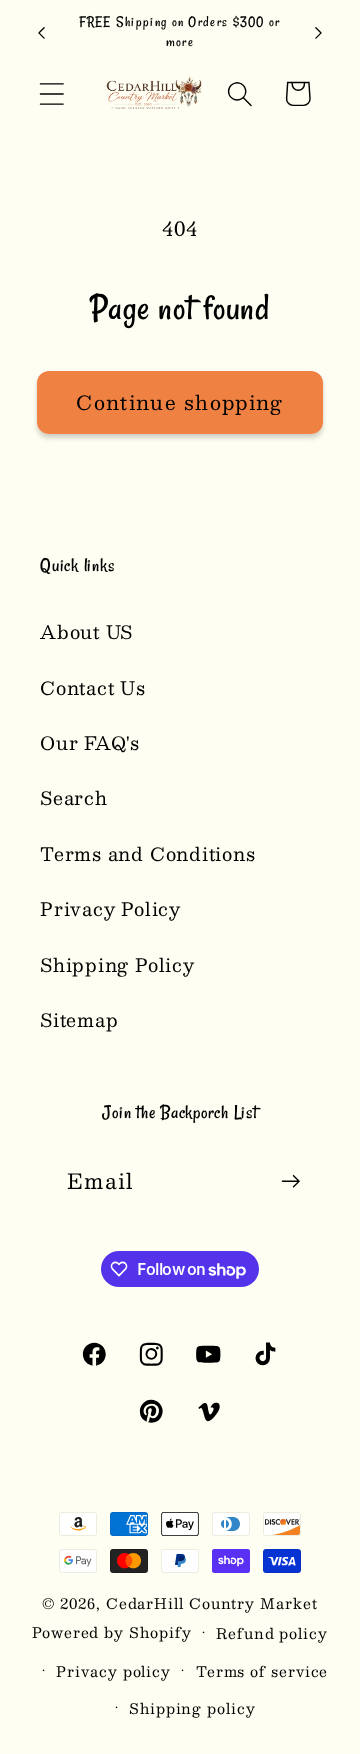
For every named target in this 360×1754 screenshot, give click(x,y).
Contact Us (93, 687)
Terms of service (262, 1671)
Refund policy (272, 1633)
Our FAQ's (90, 742)
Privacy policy (113, 1671)
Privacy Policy (110, 908)
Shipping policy (192, 1708)
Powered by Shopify (111, 1632)
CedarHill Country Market (212, 1603)
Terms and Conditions (148, 853)
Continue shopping (179, 402)
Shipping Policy (117, 964)
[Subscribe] (290, 1181)
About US (86, 631)
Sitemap (79, 1019)
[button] (51, 93)
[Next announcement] (319, 33)
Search (74, 797)
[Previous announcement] (42, 33)
